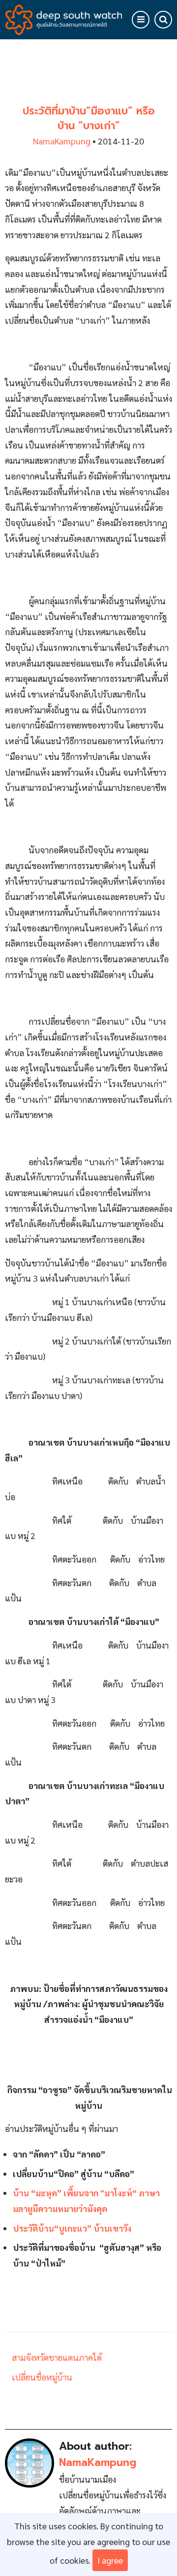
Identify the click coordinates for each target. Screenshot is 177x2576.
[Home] (64, 18)
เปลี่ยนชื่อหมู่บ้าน (42, 2377)
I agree (110, 2560)
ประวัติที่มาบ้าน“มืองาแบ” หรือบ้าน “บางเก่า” (89, 118)
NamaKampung (62, 141)
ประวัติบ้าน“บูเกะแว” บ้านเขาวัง (72, 2228)
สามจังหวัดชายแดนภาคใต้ (57, 2357)
